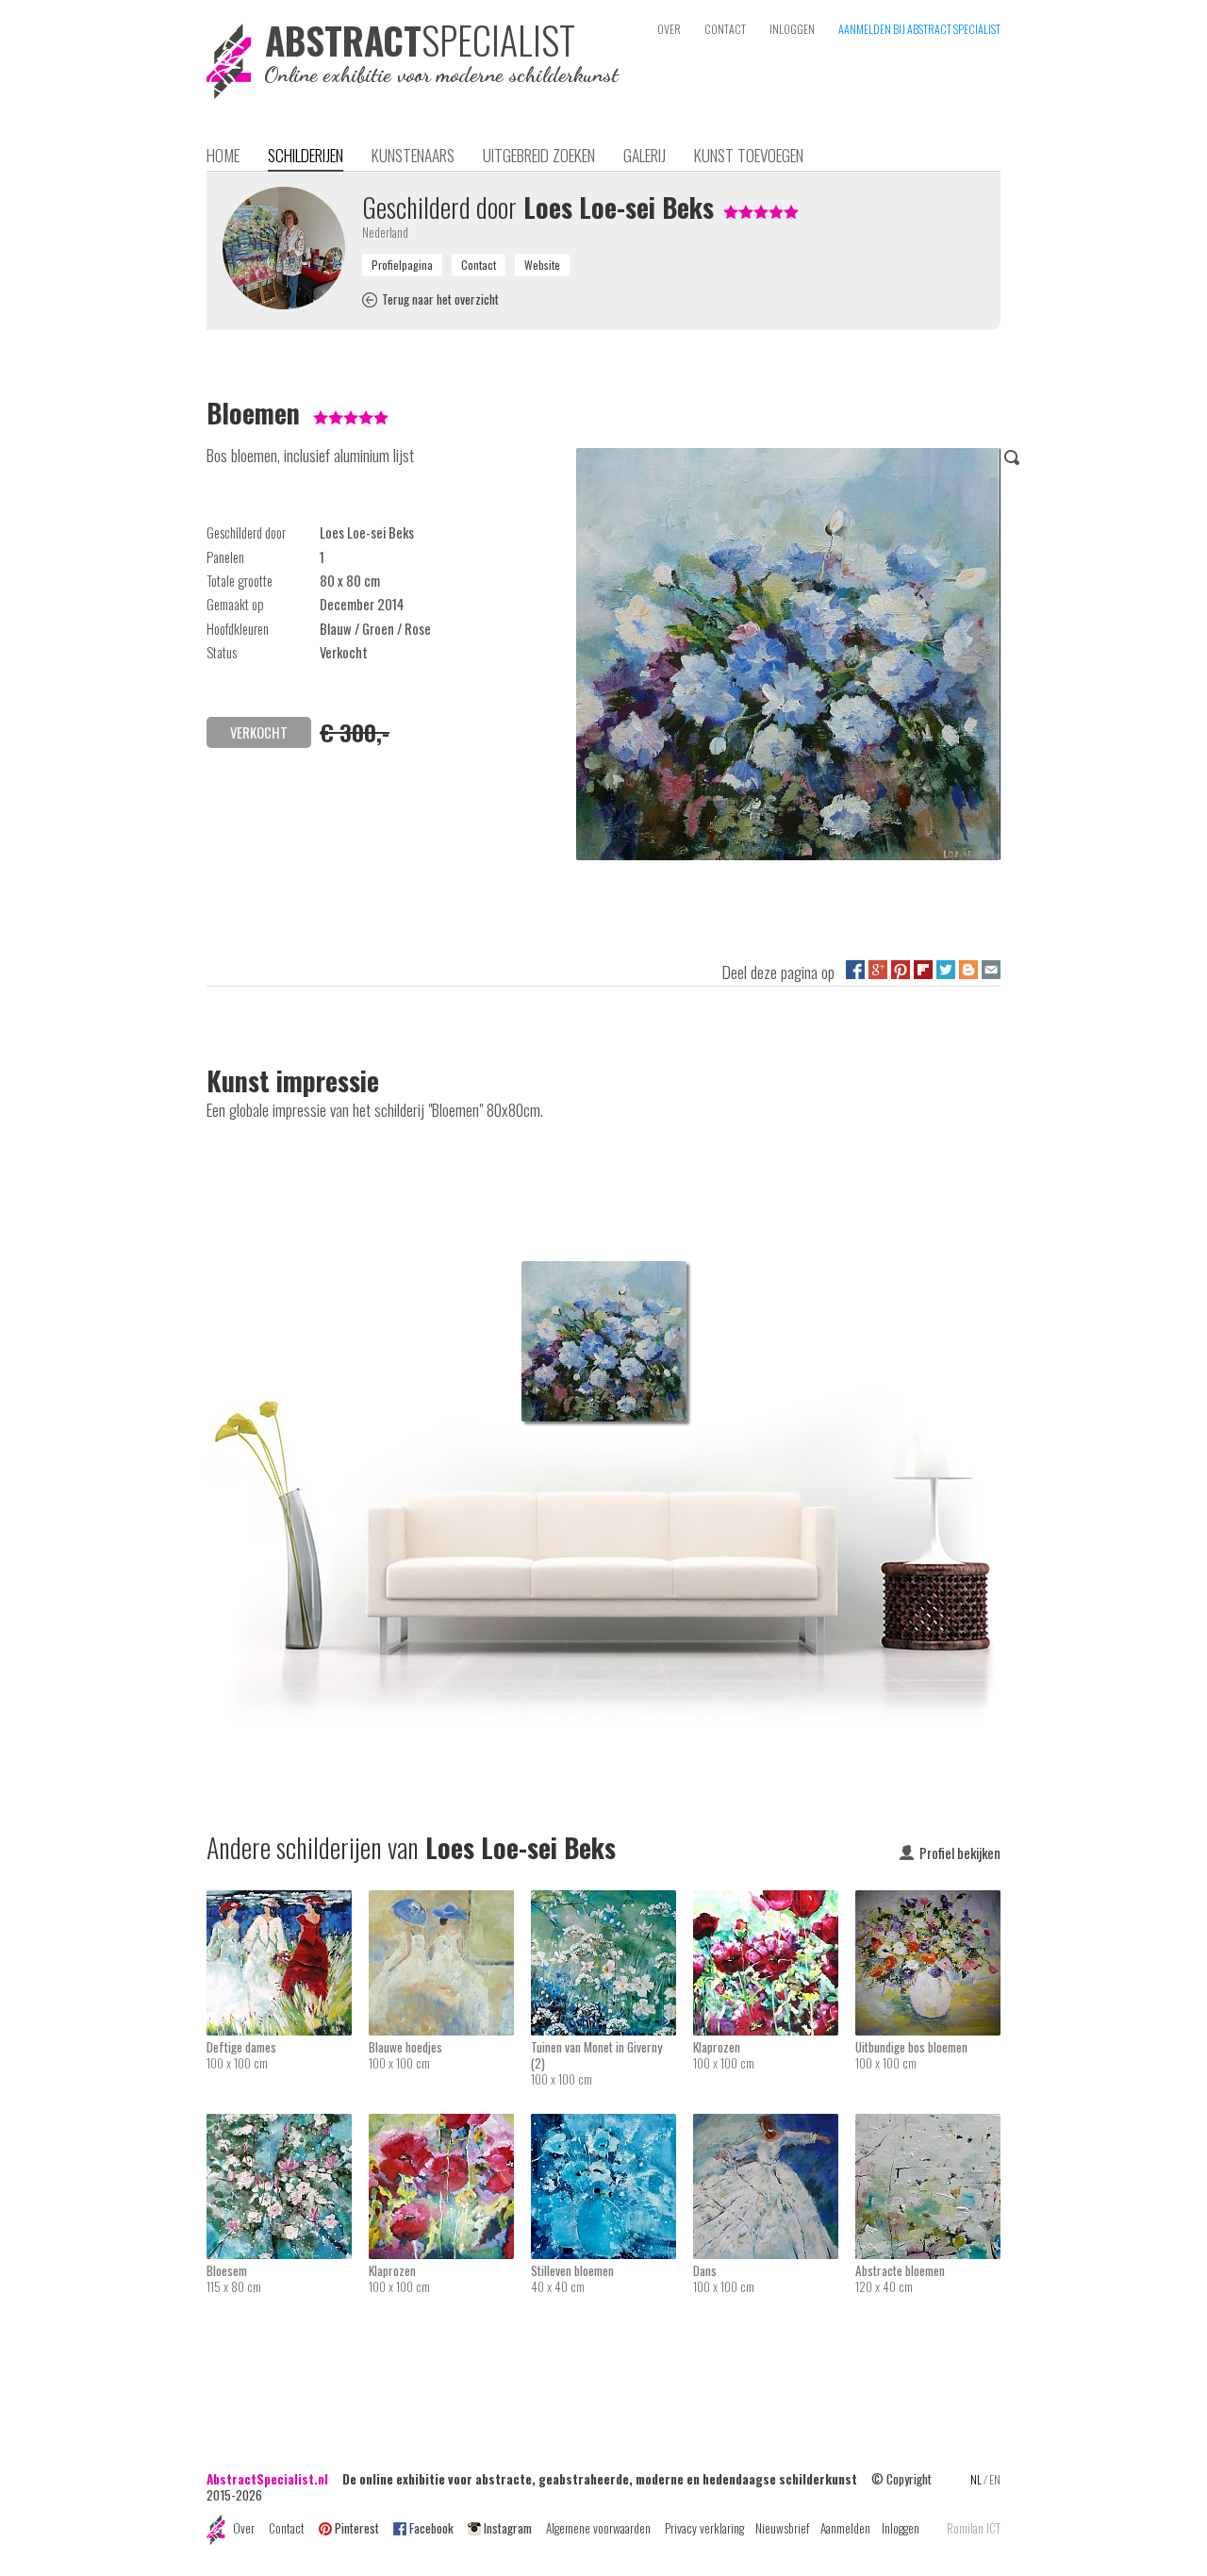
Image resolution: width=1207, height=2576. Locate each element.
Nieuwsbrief (782, 2528)
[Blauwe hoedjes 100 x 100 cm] (450, 1903)
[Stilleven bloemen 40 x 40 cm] (612, 2126)
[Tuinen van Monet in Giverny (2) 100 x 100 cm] (612, 1903)
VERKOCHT (259, 732)
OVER (669, 29)
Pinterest (357, 2528)
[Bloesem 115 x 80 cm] (288, 2126)
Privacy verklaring (704, 2528)
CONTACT (725, 29)
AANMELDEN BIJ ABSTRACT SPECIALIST (919, 29)
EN (995, 2479)
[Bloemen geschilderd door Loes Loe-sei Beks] (788, 657)
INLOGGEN (792, 29)
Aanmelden (845, 2528)
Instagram (508, 2528)
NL (976, 2479)
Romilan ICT (974, 2528)
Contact (287, 2528)
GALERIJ (645, 155)
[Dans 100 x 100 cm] (774, 2126)
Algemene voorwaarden (598, 2528)
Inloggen (901, 2528)
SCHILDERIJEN (306, 155)
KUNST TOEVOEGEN (749, 155)
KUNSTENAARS (413, 155)
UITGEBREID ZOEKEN (539, 155)
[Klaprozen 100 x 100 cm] (774, 1903)
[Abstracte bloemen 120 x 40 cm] (928, 2126)
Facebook (431, 2528)
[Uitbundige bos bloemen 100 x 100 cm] (928, 1903)
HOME (223, 155)
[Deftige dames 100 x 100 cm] (288, 1903)
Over (244, 2528)
